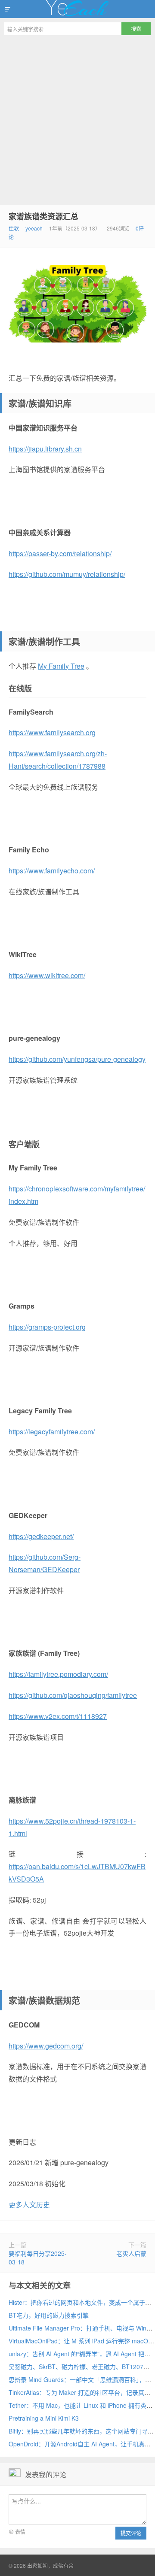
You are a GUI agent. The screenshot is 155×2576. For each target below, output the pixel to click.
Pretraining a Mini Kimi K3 (44, 2418)
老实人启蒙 (131, 2253)
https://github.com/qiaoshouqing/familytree (73, 1695)
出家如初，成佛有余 (77, 9)
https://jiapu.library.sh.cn (45, 449)
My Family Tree (61, 666)
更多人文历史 (29, 2205)
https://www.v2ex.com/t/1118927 (58, 1716)
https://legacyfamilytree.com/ (52, 1432)
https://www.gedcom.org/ (46, 2046)
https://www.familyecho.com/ (52, 871)
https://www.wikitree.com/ (47, 975)
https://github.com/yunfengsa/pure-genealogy (77, 1059)
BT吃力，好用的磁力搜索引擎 (49, 2315)
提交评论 (131, 2533)
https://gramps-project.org (47, 1327)
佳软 (14, 228)
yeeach (34, 228)
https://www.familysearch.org (52, 732)
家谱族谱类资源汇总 (43, 216)
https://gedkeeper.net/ (41, 1536)
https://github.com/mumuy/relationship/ (67, 574)
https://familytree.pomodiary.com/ (58, 1674)
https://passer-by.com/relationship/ (60, 553)
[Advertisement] (77, 121)
